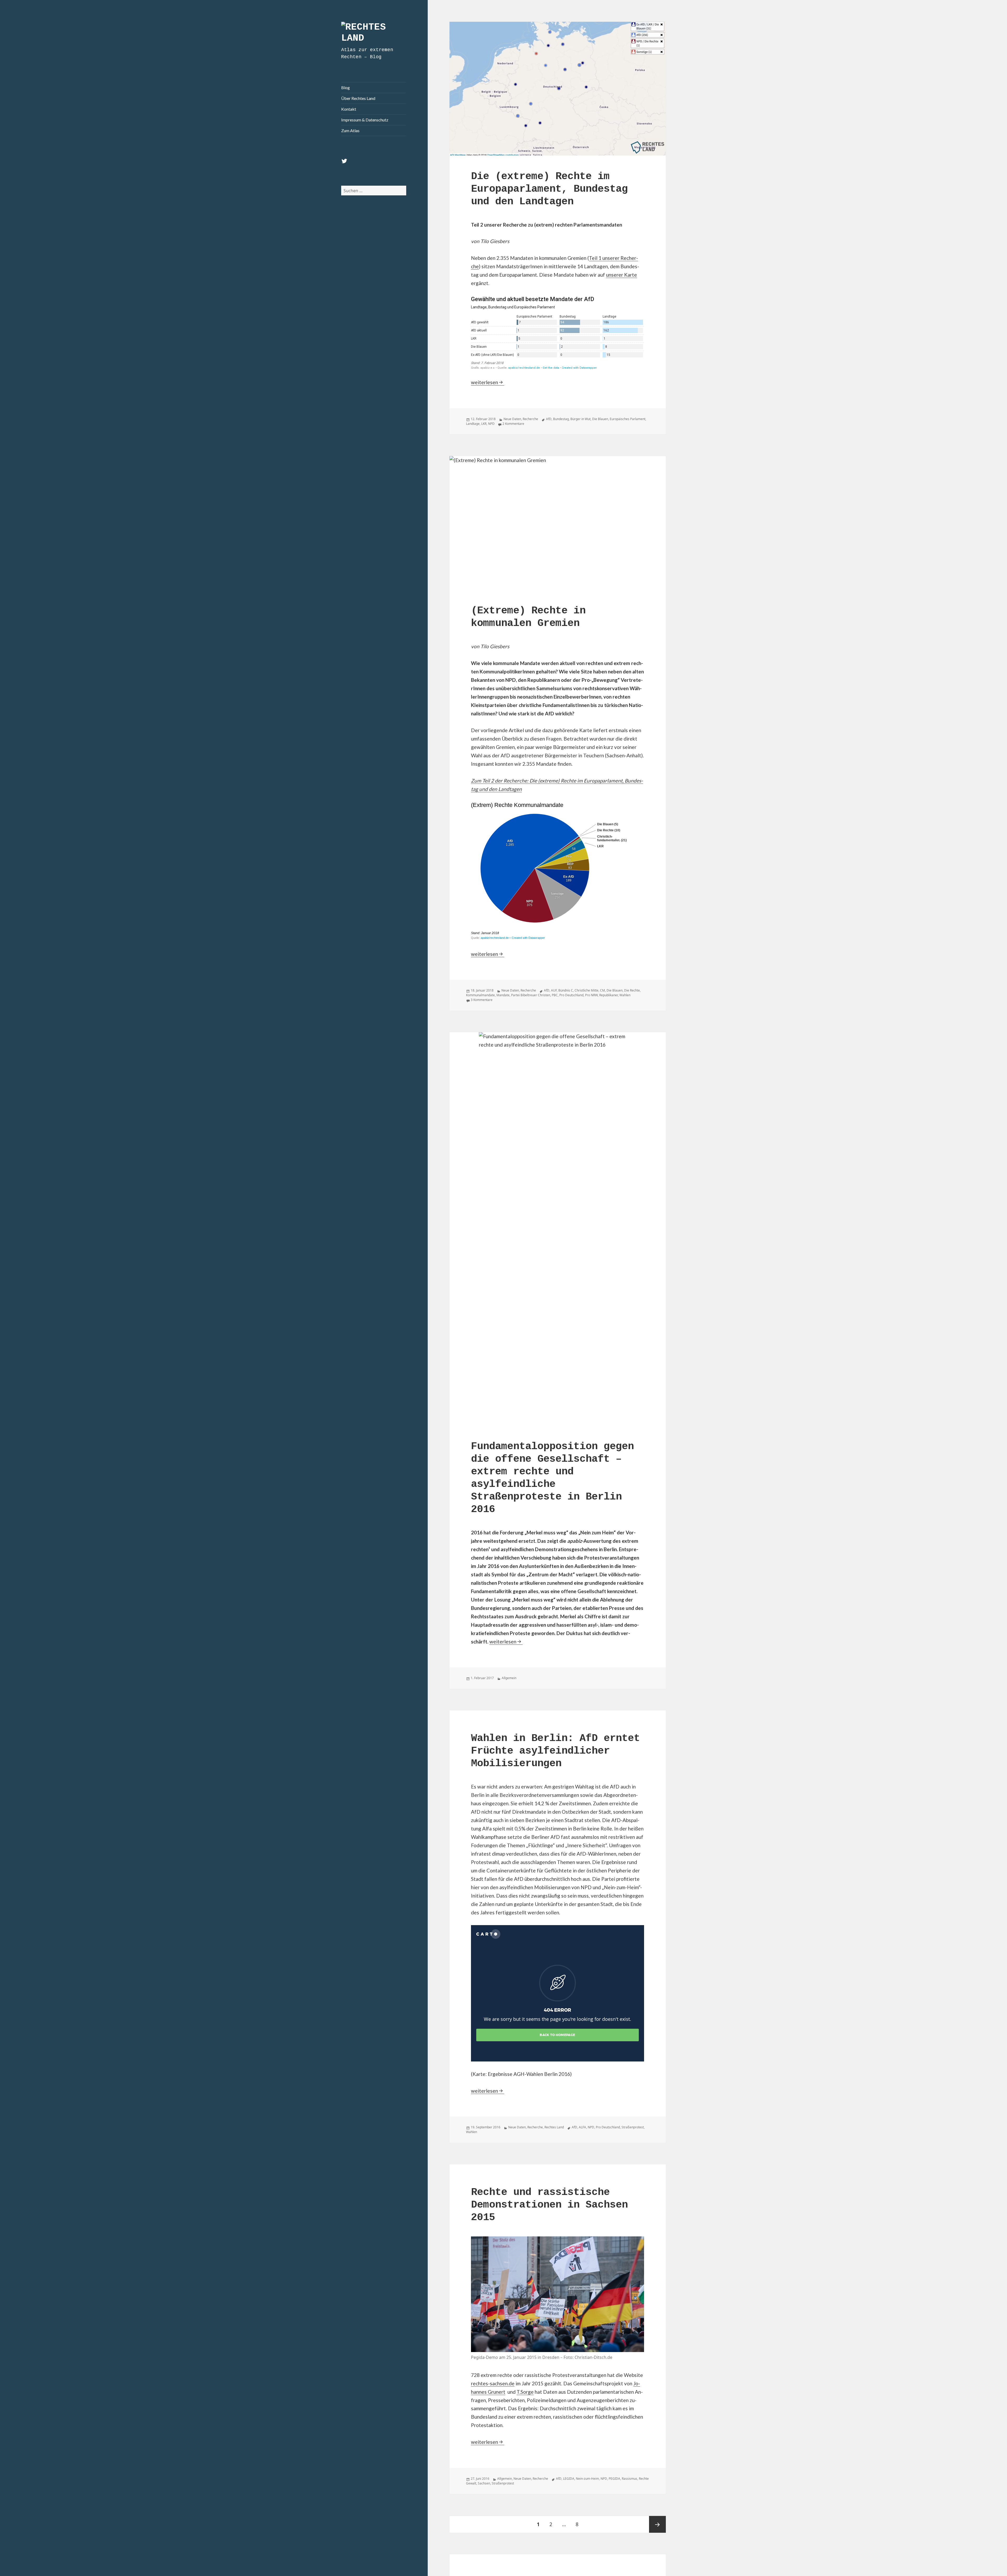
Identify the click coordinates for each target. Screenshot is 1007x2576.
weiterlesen (488, 382)
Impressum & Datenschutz (365, 120)
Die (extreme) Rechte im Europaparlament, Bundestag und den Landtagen (549, 189)
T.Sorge (525, 2392)
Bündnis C (566, 990)
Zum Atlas (350, 130)
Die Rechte (632, 990)
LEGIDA (569, 2479)
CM (602, 990)
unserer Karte (622, 275)
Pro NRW (591, 995)
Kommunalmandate (480, 995)
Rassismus (630, 2479)
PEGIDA (614, 2479)
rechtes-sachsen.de (493, 2383)
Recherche (530, 419)
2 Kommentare (513, 424)
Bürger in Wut (580, 419)
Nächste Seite (657, 2524)
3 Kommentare (482, 1000)
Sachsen (484, 2483)
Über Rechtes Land (358, 98)
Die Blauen (600, 419)
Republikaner (609, 995)
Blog (346, 87)
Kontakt (349, 109)
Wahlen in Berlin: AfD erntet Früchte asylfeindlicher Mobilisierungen (555, 1751)
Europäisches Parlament (628, 419)
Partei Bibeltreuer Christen (531, 995)
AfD (549, 419)
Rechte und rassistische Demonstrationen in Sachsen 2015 (549, 2205)
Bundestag (561, 419)
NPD (491, 424)
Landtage (473, 424)
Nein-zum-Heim (587, 2479)
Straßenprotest (633, 2127)
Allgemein (509, 1678)
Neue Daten (512, 419)
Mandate (503, 995)
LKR (484, 424)
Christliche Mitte (586, 990)
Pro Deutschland (571, 995)
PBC (555, 995)
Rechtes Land (554, 2127)
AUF (554, 990)
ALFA (582, 2127)
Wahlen (625, 995)
